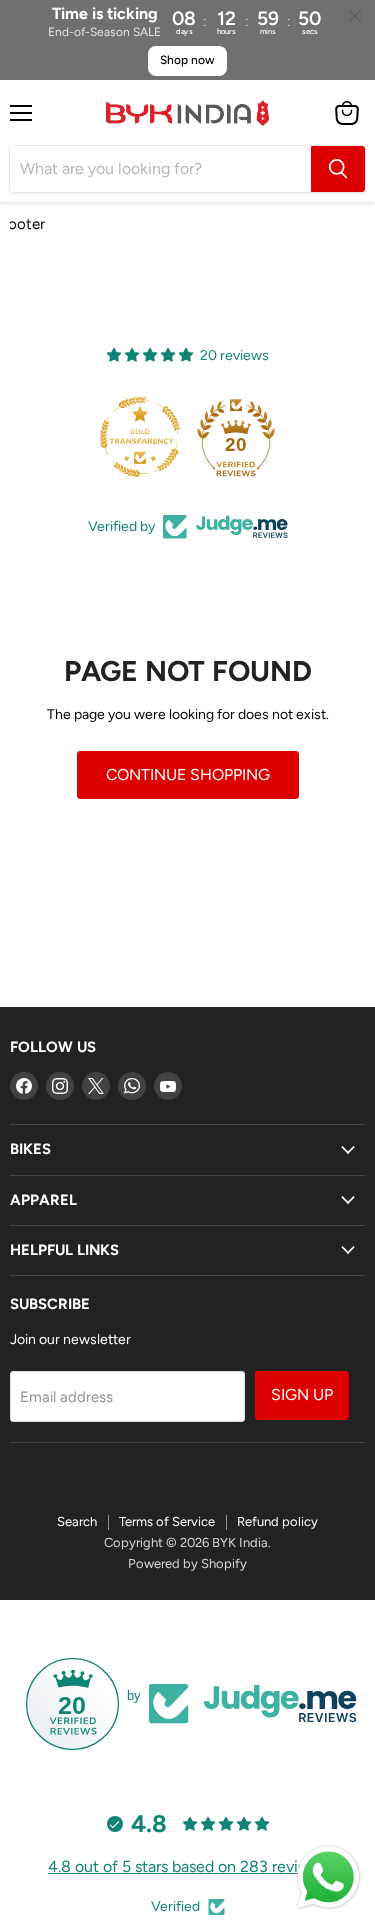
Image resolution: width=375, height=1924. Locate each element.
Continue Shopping (188, 774)
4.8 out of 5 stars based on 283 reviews (187, 1866)
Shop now (187, 60)
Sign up (302, 1394)
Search (77, 1521)
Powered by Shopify (187, 1563)
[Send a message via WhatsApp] (328, 1877)
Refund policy (277, 1521)
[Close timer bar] (355, 16)
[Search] (338, 169)
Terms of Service (167, 1521)
